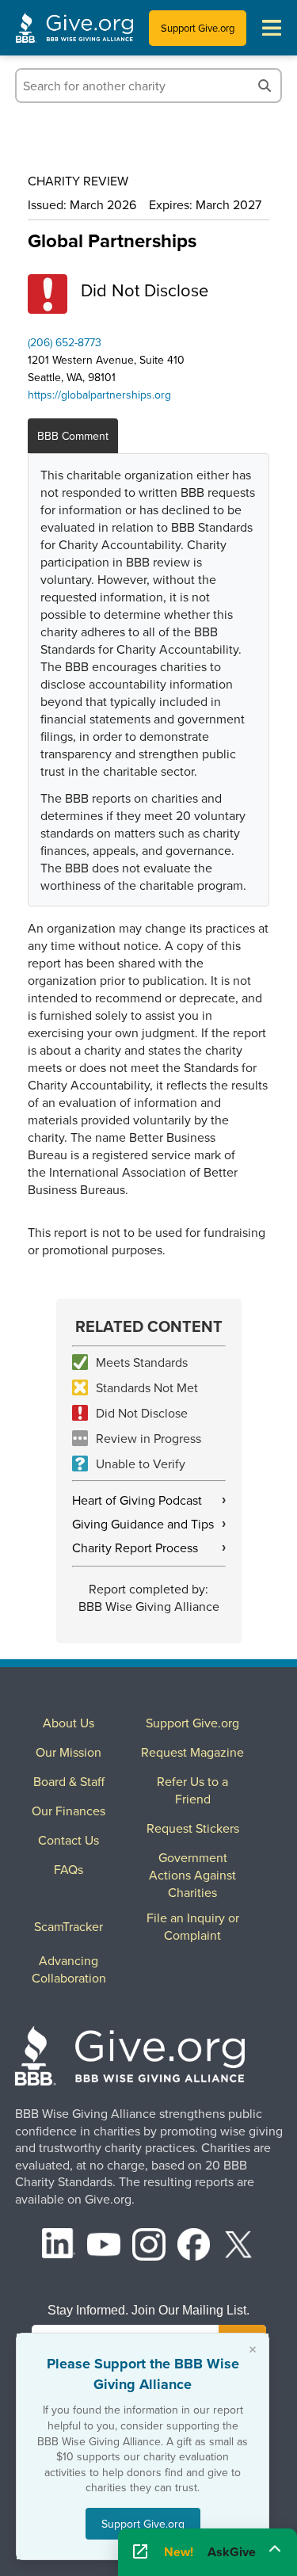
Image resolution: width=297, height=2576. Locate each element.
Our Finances (69, 1811)
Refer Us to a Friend (192, 1790)
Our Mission (69, 1752)
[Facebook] (194, 2247)
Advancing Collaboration (69, 1969)
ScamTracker (69, 1926)
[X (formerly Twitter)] (238, 2247)
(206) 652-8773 (65, 342)
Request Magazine (192, 1752)
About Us (69, 1723)
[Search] (265, 86)
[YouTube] (104, 2247)
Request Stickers (193, 1828)
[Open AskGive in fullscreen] (140, 2552)
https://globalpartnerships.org (99, 395)
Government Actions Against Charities (192, 1875)
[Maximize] (275, 2549)
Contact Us (69, 1840)
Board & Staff (69, 1781)
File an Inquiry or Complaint (193, 1926)
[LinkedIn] (59, 2247)
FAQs (69, 1869)
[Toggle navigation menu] (272, 28)
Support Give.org (198, 28)
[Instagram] (149, 2247)
